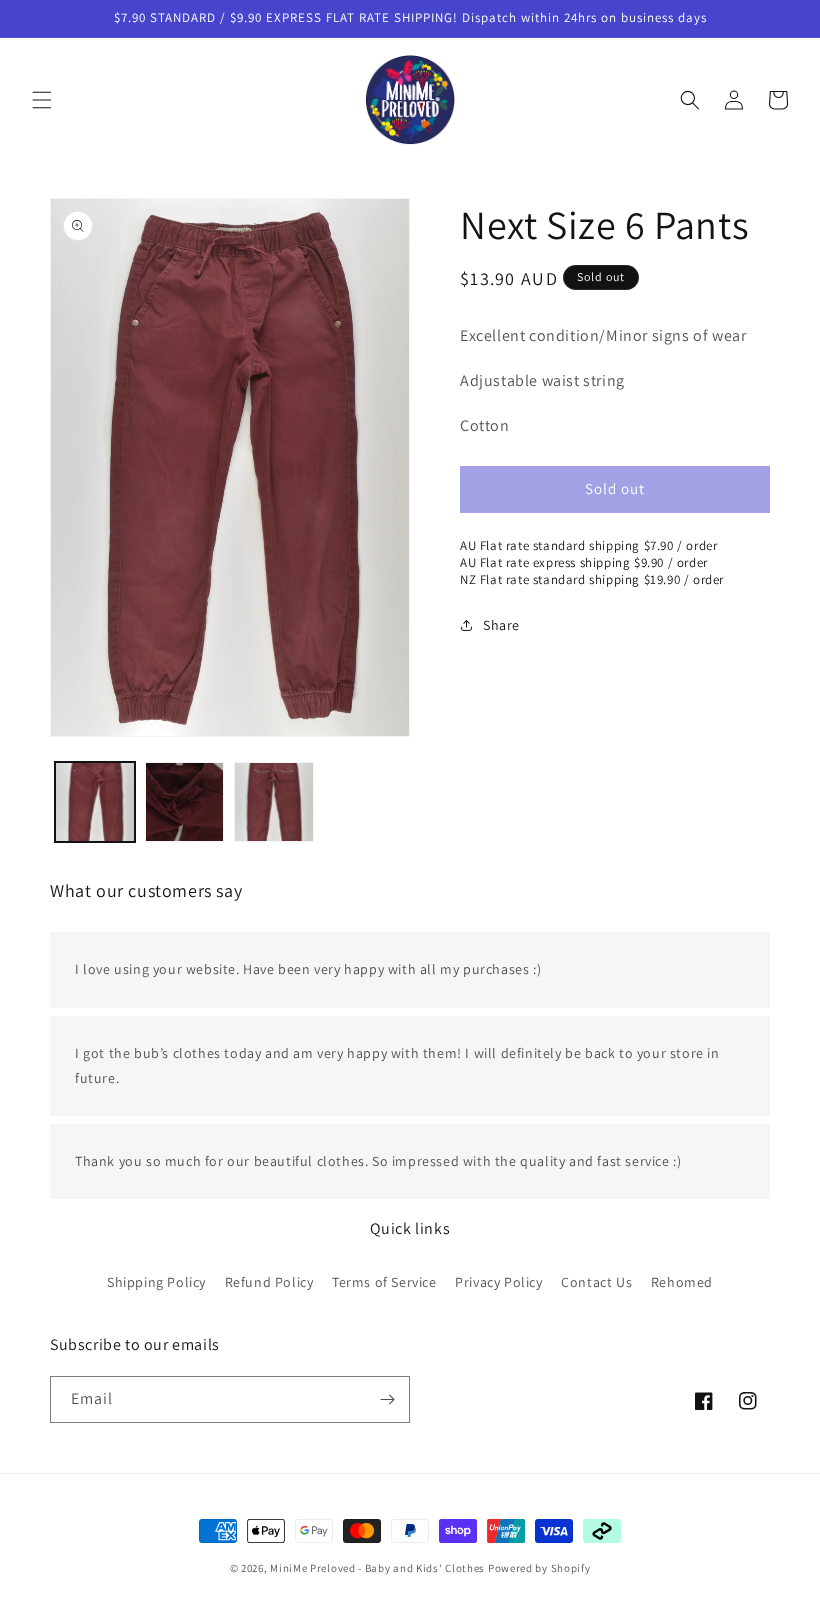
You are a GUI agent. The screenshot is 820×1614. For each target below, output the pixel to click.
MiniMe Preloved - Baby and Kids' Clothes (377, 1568)
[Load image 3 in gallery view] (274, 802)
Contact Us (596, 1282)
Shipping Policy (156, 1282)
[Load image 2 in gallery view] (185, 802)
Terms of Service (384, 1282)
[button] (42, 100)
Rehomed (682, 1282)
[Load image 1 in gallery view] (95, 802)
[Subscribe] (387, 1399)
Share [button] (501, 625)
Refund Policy (269, 1282)
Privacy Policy (498, 1282)
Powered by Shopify (539, 1568)
